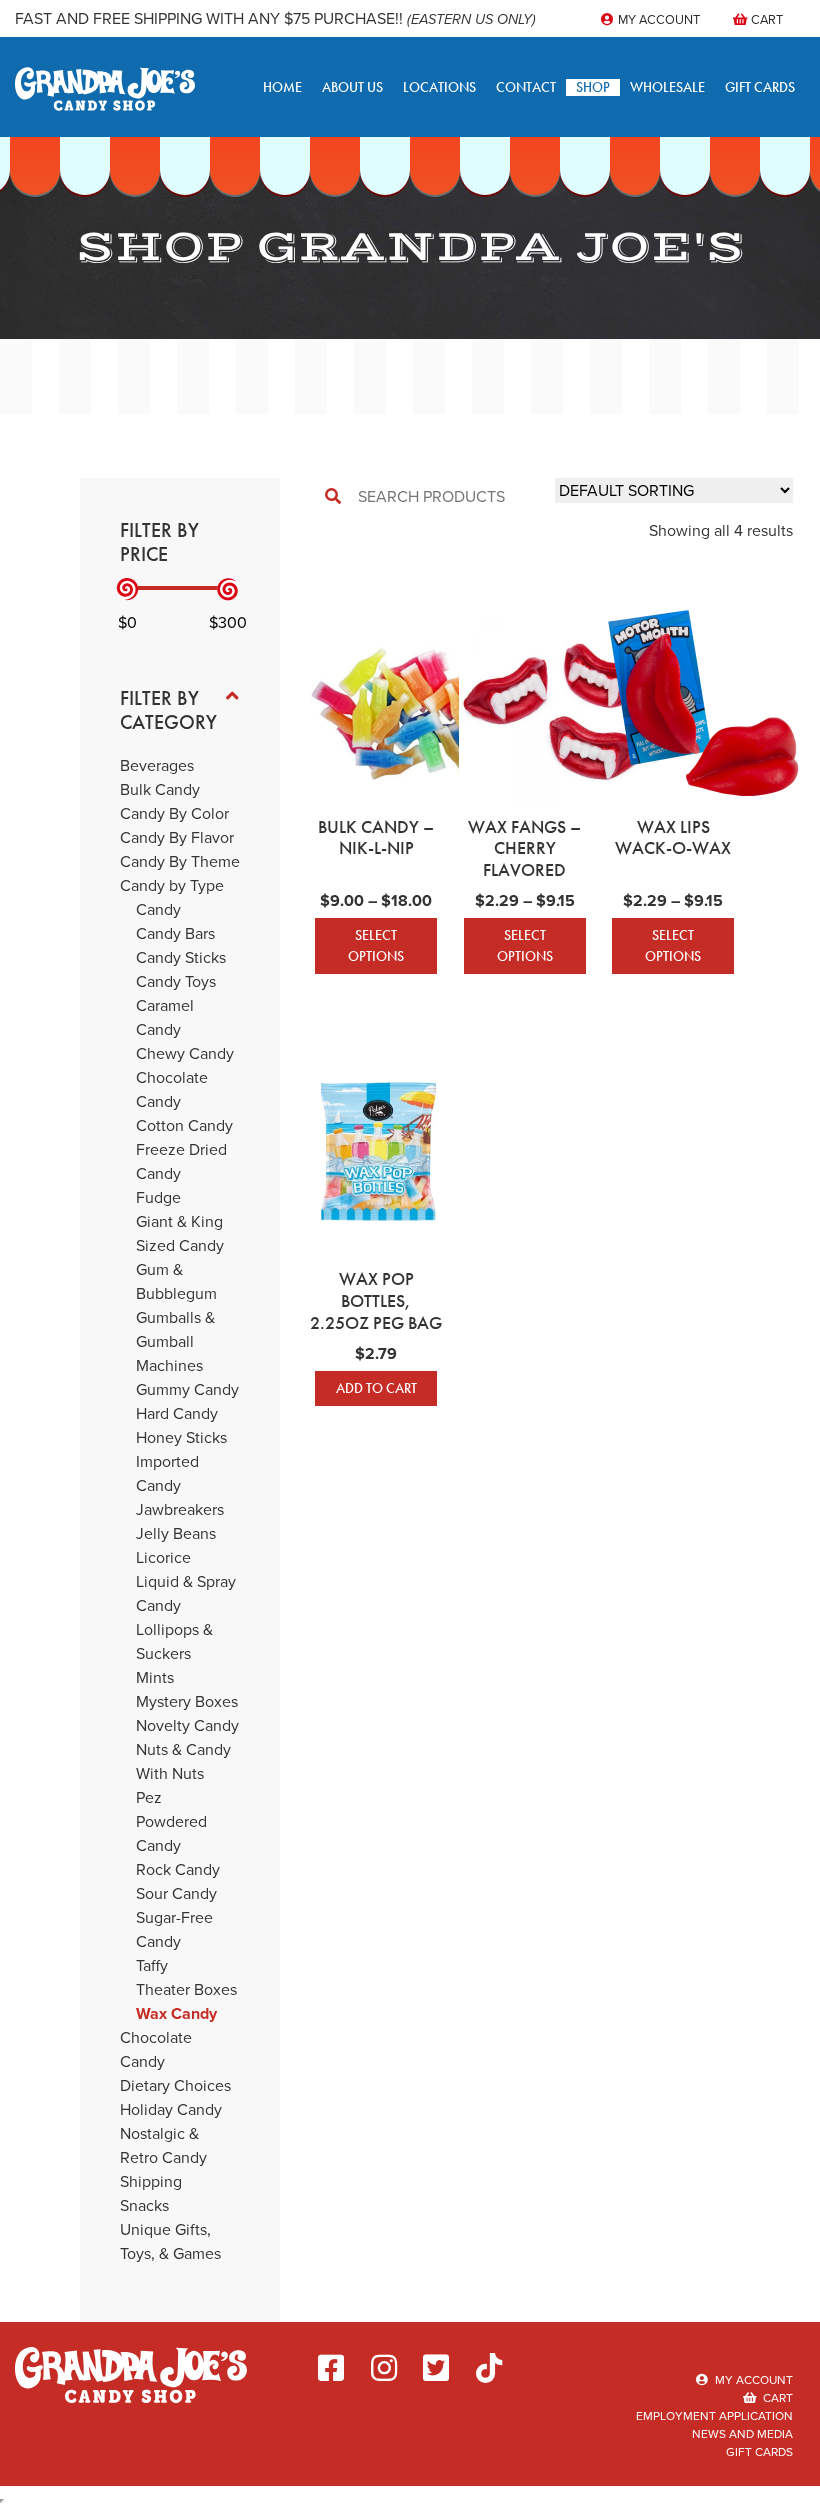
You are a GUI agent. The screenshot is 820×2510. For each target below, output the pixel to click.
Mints (155, 1677)
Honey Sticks (181, 1437)
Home (282, 87)
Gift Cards (760, 87)
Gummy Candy (187, 1389)
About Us (352, 87)
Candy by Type (172, 885)
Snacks (144, 2205)
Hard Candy (177, 1413)
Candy (158, 909)
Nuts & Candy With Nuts (183, 1761)
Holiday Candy (171, 2109)
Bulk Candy (160, 789)
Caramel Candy (165, 1017)
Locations (439, 87)
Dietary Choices (175, 2085)
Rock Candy (178, 1869)
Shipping (151, 2181)
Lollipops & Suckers (174, 1641)
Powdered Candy (171, 1833)
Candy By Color (174, 813)
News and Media (742, 2434)
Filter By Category (168, 710)
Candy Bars (175, 933)
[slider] (127, 589)
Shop (593, 87)
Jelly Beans (176, 1533)
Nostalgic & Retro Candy (163, 2145)
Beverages (157, 765)
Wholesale (667, 87)
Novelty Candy (187, 1725)
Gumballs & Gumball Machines (175, 1341)
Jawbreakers (180, 1509)
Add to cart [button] (376, 1388)
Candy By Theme (180, 861)
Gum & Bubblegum (176, 1281)
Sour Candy (176, 1893)
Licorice (163, 1557)
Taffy (152, 1965)
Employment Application (714, 2416)
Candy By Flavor (177, 837)
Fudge (158, 1197)
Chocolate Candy (172, 1089)
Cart (765, 19)
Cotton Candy (184, 1125)
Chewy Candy (185, 1053)
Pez (149, 1797)
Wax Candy (176, 2013)
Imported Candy (167, 1473)
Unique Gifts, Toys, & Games (170, 2241)
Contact (526, 87)
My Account (657, 19)
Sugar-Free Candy (174, 1929)
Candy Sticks (181, 957)
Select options (376, 945)
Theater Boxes (186, 1989)
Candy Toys (176, 981)
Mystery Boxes (187, 1701)
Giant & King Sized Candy (180, 1233)
